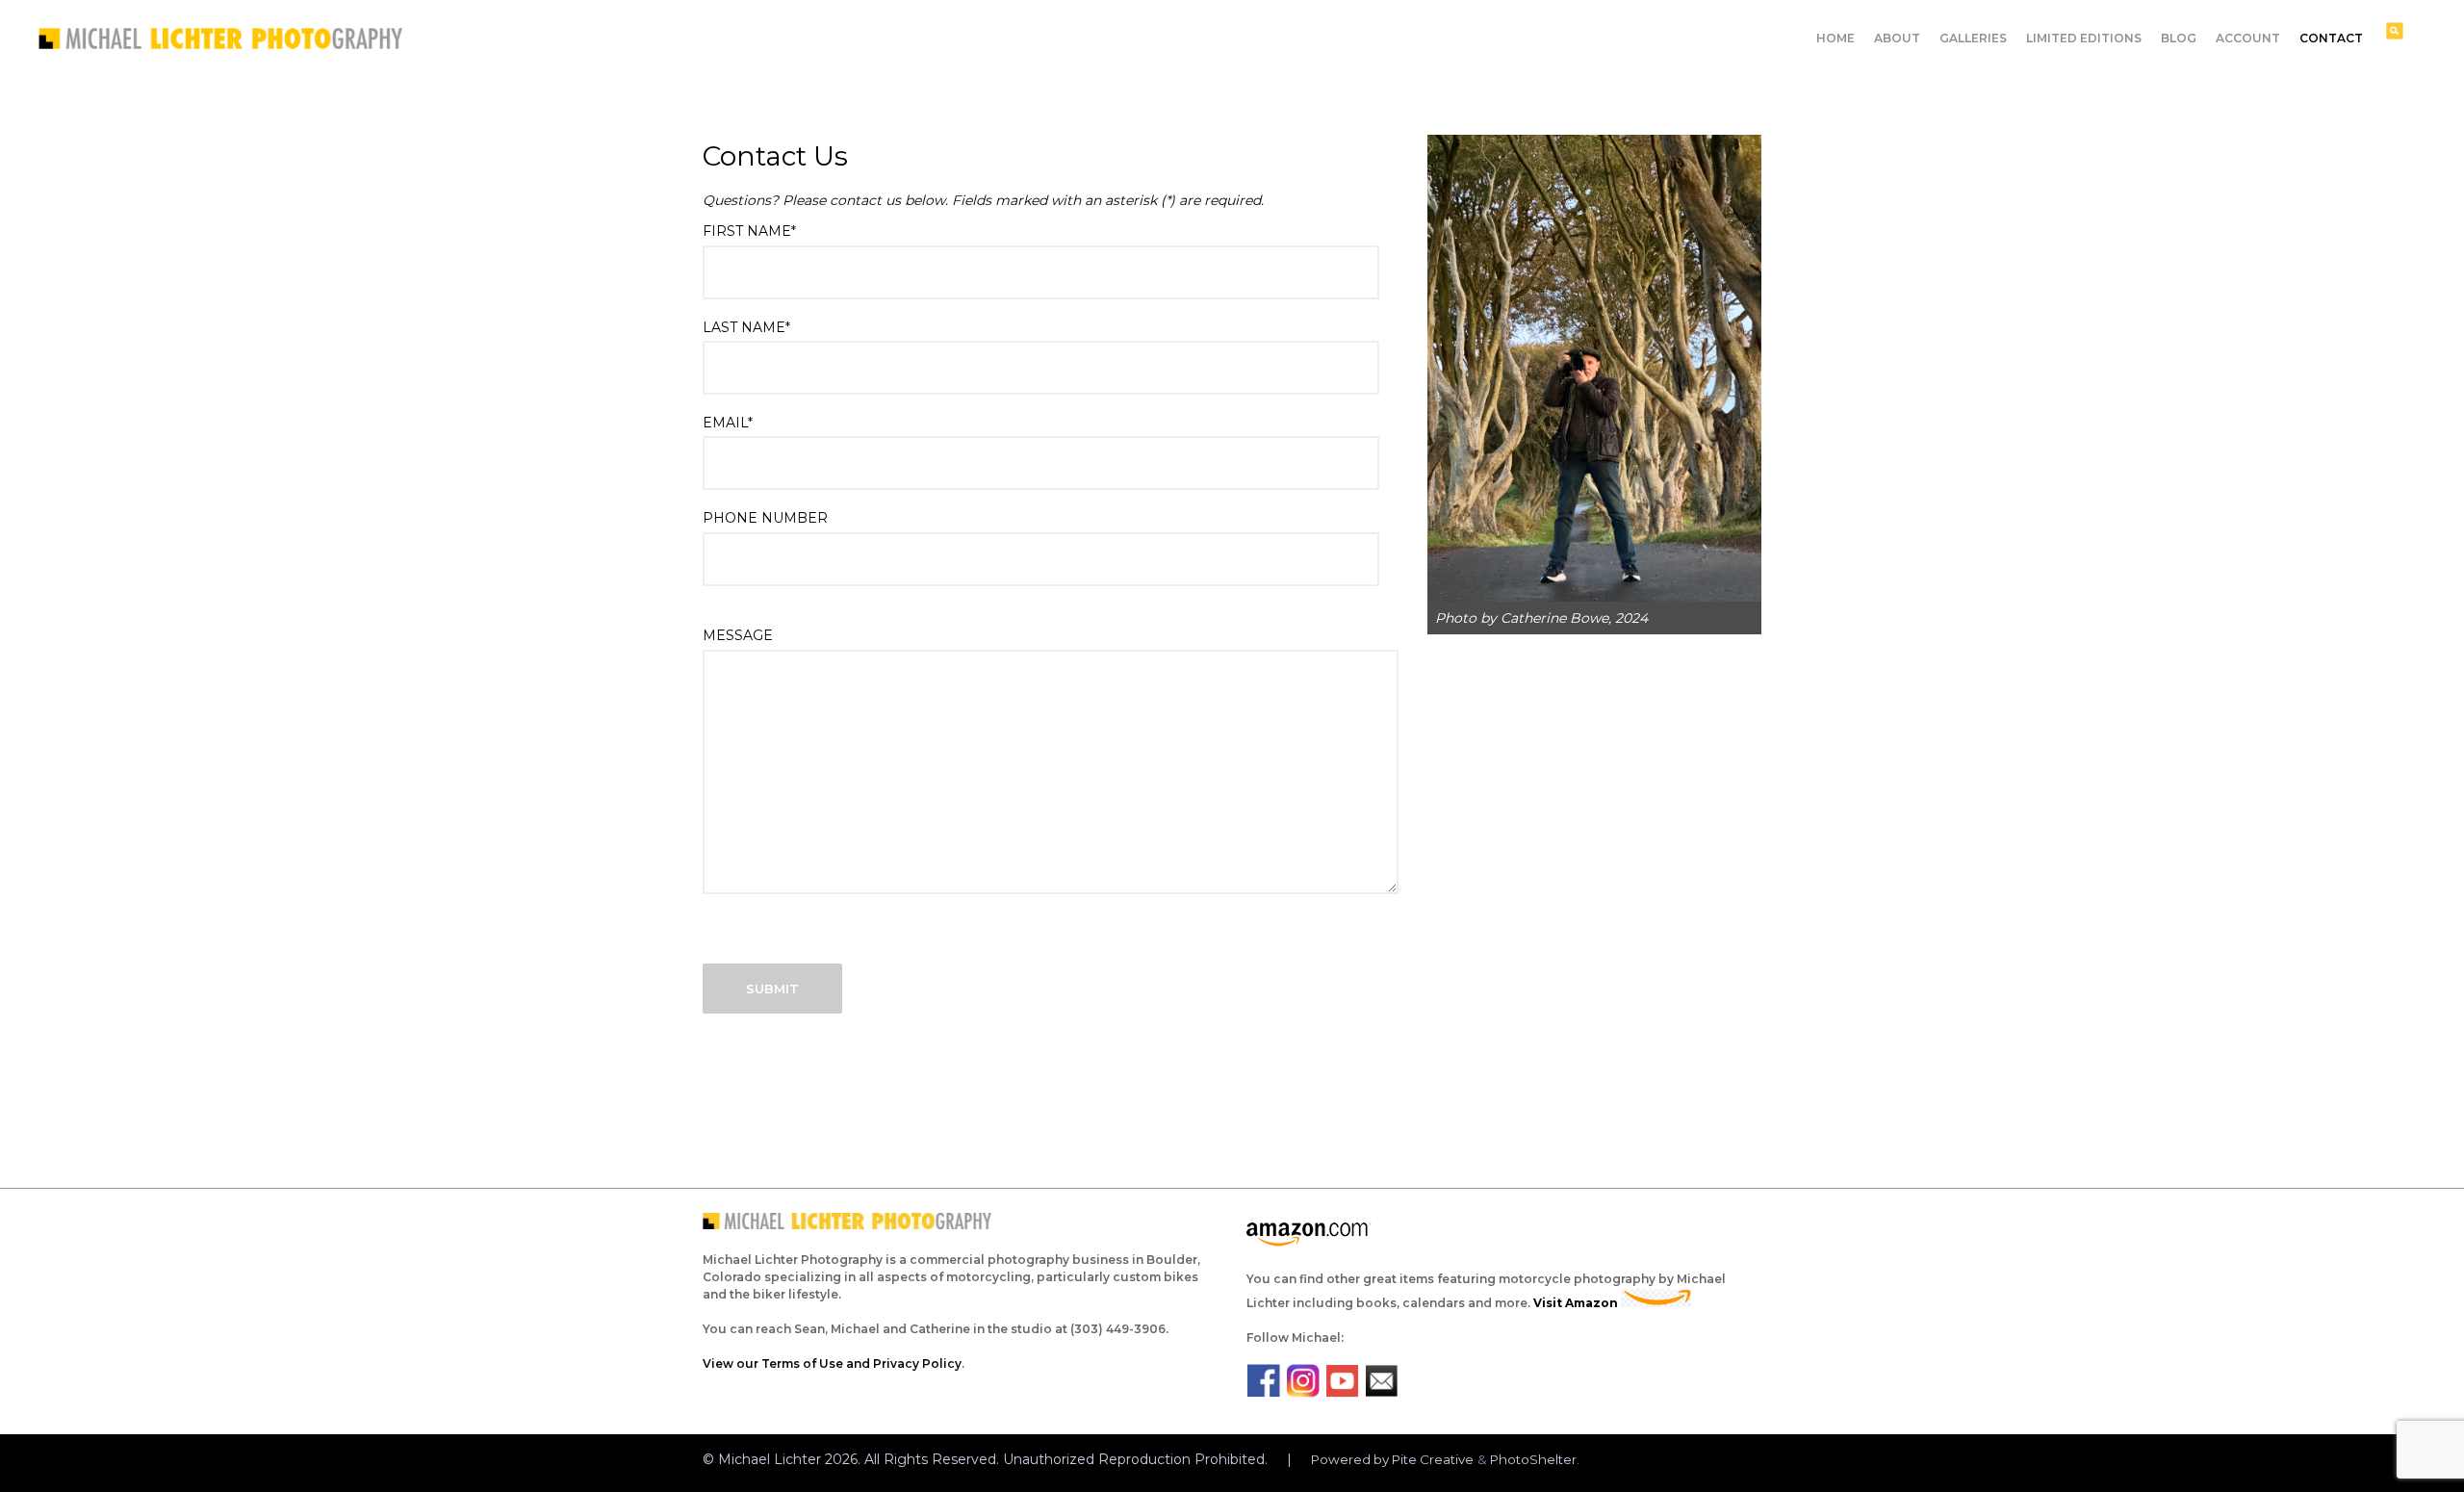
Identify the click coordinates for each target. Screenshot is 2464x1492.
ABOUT (1897, 38)
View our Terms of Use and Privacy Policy (832, 1363)
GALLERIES (1973, 38)
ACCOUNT (2248, 38)
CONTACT (2331, 38)
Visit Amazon (1577, 1303)
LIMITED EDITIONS (2084, 38)
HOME (1835, 38)
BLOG (2179, 38)
